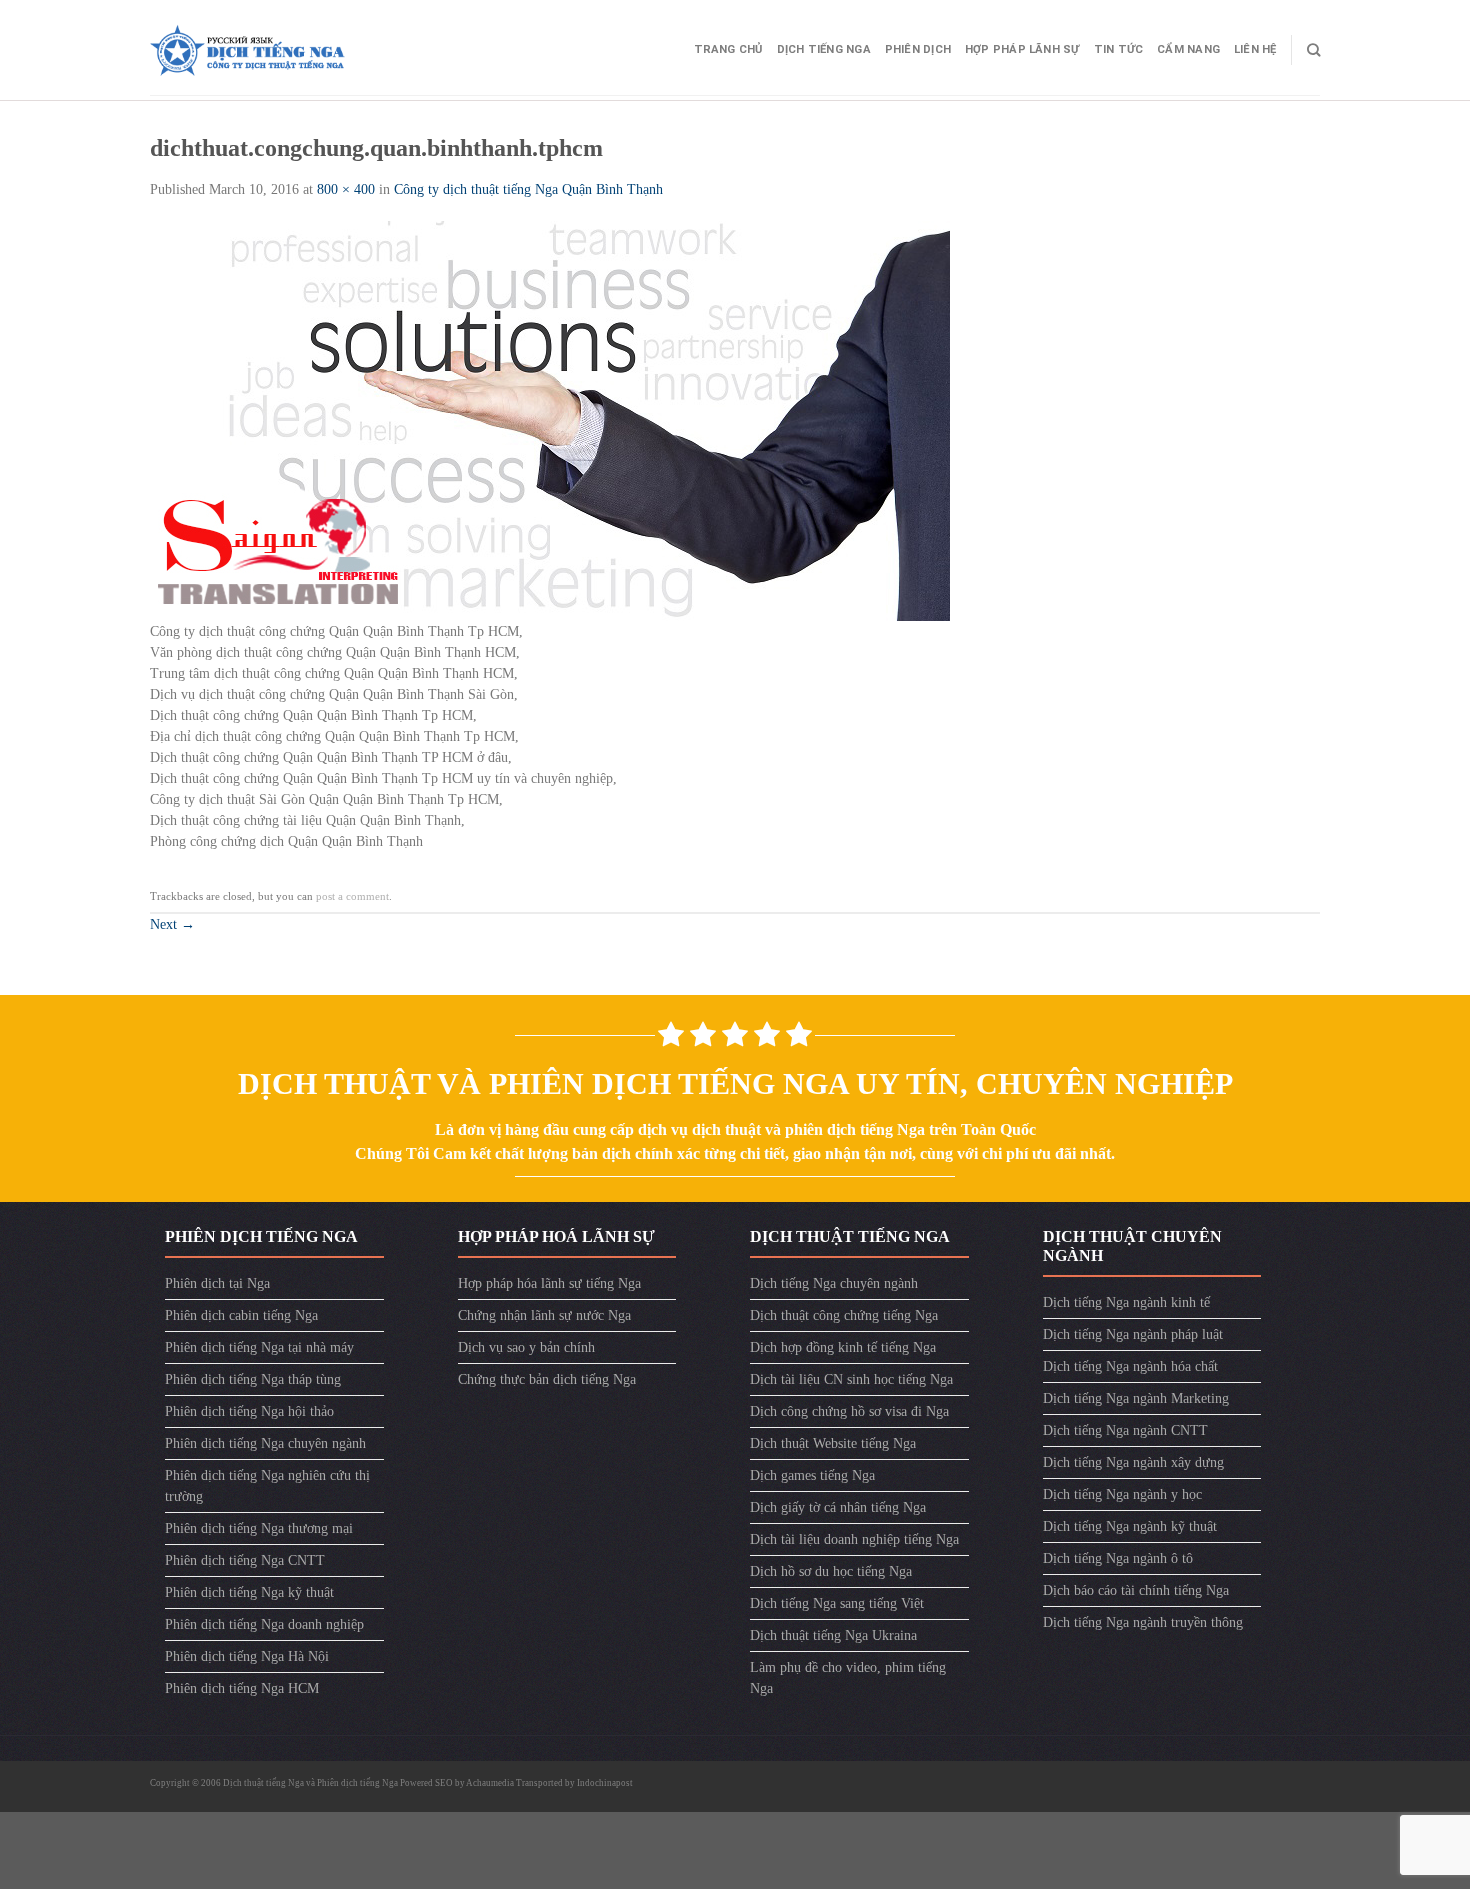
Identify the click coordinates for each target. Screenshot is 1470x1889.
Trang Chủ (728, 49)
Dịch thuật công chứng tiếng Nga (844, 1315)
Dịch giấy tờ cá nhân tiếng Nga (838, 1507)
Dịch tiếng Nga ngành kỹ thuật (1130, 1526)
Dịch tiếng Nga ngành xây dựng (1133, 1462)
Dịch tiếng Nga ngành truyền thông (1143, 1622)
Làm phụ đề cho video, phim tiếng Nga (848, 1678)
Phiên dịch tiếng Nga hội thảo (249, 1411)
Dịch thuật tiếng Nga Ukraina (833, 1635)
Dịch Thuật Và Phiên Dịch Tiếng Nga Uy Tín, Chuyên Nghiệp (735, 1083)
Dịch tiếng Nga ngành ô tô (1118, 1558)
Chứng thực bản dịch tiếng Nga (547, 1379)
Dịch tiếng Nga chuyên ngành (834, 1283)
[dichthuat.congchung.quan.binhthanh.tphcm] (550, 419)
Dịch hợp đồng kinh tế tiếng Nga (843, 1347)
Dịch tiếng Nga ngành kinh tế (1126, 1302)
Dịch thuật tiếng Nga (264, 1783)
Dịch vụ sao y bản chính (526, 1347)
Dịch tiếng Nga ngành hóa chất (1130, 1366)
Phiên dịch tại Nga (217, 1283)
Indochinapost (605, 1783)
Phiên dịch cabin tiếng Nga (241, 1315)
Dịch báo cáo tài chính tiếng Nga (1136, 1590)
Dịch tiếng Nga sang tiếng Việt (837, 1603)
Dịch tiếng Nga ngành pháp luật (1133, 1334)
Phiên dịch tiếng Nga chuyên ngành (265, 1443)
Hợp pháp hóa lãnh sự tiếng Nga (549, 1283)
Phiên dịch (918, 49)
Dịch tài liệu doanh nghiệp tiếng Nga (854, 1539)
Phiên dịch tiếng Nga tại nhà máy (259, 1347)
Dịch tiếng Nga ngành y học (1122, 1494)
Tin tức (1119, 49)
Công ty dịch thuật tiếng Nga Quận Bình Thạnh (528, 189)
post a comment (352, 896)
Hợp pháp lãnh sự (1022, 49)
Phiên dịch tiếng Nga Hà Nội (247, 1656)
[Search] (1313, 50)
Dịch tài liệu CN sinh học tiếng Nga (851, 1379)
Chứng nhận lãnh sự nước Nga (544, 1315)
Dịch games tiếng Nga (812, 1475)
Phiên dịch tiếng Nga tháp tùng (253, 1379)
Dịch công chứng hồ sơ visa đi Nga (849, 1411)
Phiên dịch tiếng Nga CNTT (245, 1560)
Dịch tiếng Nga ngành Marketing (1136, 1398)
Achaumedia (490, 1783)
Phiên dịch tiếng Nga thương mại (259, 1528)
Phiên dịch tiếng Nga (357, 1783)
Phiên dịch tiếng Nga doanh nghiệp (264, 1624)
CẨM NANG (1188, 49)
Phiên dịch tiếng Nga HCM (242, 1688)
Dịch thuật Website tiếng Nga (833, 1443)
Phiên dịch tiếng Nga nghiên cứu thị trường (267, 1486)
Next (172, 924)
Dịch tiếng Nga (824, 49)
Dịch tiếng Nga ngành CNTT (1125, 1430)
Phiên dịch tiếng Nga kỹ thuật (249, 1592)
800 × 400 (346, 189)
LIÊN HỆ (1255, 49)
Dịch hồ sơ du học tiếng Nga (831, 1571)
